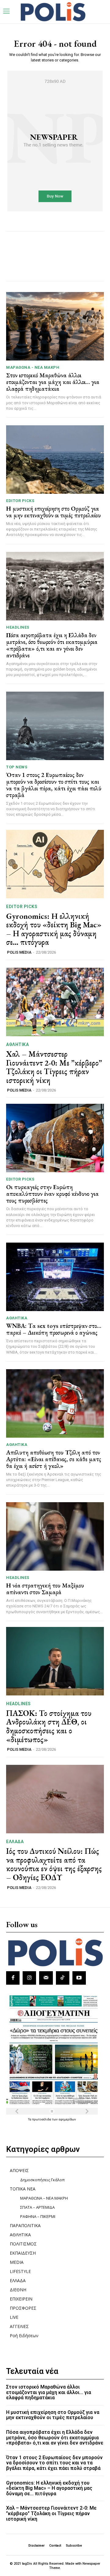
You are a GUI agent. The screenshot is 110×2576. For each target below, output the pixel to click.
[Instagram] (29, 1978)
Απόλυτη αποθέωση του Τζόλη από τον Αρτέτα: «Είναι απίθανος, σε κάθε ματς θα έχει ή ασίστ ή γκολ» (54, 1459)
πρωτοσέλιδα (42, 2119)
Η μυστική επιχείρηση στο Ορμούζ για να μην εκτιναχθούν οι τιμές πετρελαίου (53, 512)
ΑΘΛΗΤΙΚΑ (17, 1044)
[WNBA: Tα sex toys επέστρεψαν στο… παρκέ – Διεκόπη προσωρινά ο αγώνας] (55, 1277)
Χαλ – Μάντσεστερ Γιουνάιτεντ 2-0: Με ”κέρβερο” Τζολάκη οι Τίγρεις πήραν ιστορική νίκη (54, 1067)
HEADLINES (18, 627)
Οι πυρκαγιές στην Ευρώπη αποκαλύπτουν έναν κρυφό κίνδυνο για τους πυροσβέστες (52, 1194)
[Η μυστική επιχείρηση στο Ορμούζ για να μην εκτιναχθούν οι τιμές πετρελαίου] (55, 460)
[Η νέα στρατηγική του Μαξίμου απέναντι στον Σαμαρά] (55, 1536)
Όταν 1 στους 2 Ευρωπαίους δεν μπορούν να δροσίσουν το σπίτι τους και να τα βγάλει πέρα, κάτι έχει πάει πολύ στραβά (54, 785)
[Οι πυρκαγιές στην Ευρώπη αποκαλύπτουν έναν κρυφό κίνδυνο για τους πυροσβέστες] (55, 1138)
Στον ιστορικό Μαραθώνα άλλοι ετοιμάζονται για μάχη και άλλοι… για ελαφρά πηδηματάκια (53, 382)
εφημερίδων (67, 2119)
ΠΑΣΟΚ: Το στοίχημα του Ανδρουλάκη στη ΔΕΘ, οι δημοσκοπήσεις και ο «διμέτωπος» (49, 1726)
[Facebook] (13, 1978)
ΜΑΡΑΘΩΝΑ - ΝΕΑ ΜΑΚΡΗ (33, 367)
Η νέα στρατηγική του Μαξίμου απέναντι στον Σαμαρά (45, 1589)
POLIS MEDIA (19, 952)
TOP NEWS (17, 767)
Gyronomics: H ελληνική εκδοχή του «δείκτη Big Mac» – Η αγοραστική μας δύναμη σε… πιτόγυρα (54, 929)
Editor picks (20, 501)
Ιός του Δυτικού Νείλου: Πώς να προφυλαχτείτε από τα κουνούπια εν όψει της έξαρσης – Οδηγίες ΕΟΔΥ (54, 1864)
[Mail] (46, 1978)
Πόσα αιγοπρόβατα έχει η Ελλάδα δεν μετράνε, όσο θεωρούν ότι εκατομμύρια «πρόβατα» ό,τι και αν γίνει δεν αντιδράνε (52, 645)
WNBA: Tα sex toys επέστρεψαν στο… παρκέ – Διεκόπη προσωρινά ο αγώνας (54, 1329)
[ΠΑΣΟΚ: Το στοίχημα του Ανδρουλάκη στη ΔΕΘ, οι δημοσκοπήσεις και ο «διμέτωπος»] (55, 1661)
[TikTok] (63, 1978)
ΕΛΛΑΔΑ (15, 1842)
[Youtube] (79, 1978)
